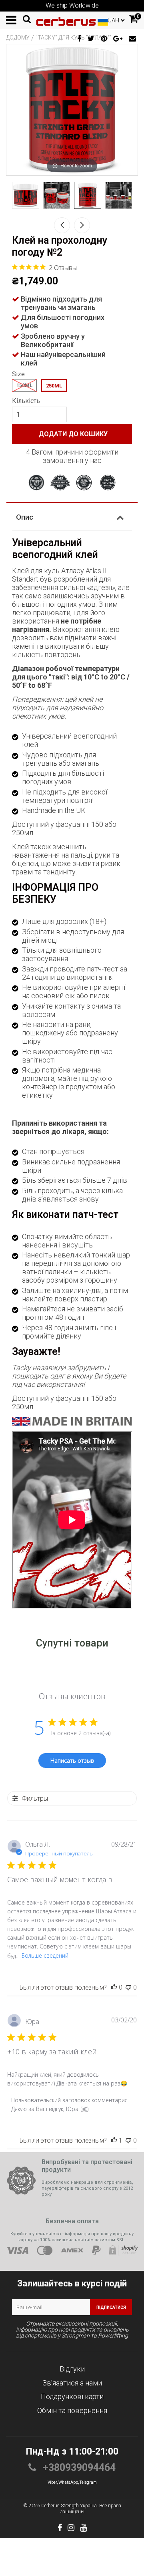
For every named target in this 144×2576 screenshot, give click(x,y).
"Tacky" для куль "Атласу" (73, 38)
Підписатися (111, 2307)
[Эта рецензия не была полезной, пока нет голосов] (128, 1987)
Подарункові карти (72, 2396)
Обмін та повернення (72, 2410)
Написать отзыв (72, 1761)
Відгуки (72, 2369)
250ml (54, 386)
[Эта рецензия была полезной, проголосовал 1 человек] (114, 2140)
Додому (18, 38)
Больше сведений (45, 1955)
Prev (62, 225)
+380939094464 (78, 2468)
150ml (24, 385)
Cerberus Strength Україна (69, 2506)
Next (82, 225)
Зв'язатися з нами (72, 2383)
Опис (25, 517)
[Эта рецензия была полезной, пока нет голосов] (114, 1987)
